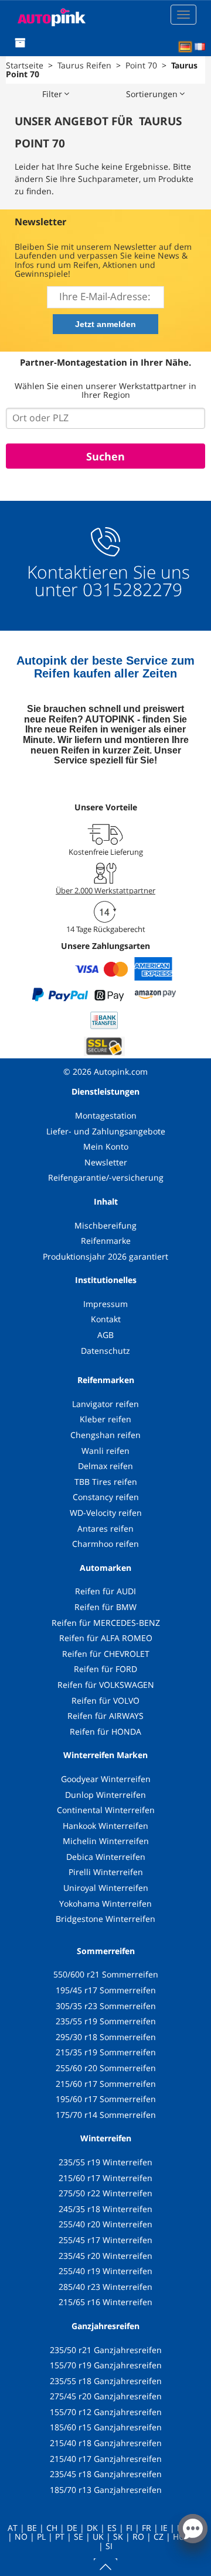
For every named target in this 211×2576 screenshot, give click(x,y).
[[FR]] (200, 47)
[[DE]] (185, 47)
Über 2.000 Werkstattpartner (105, 890)
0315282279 (130, 589)
